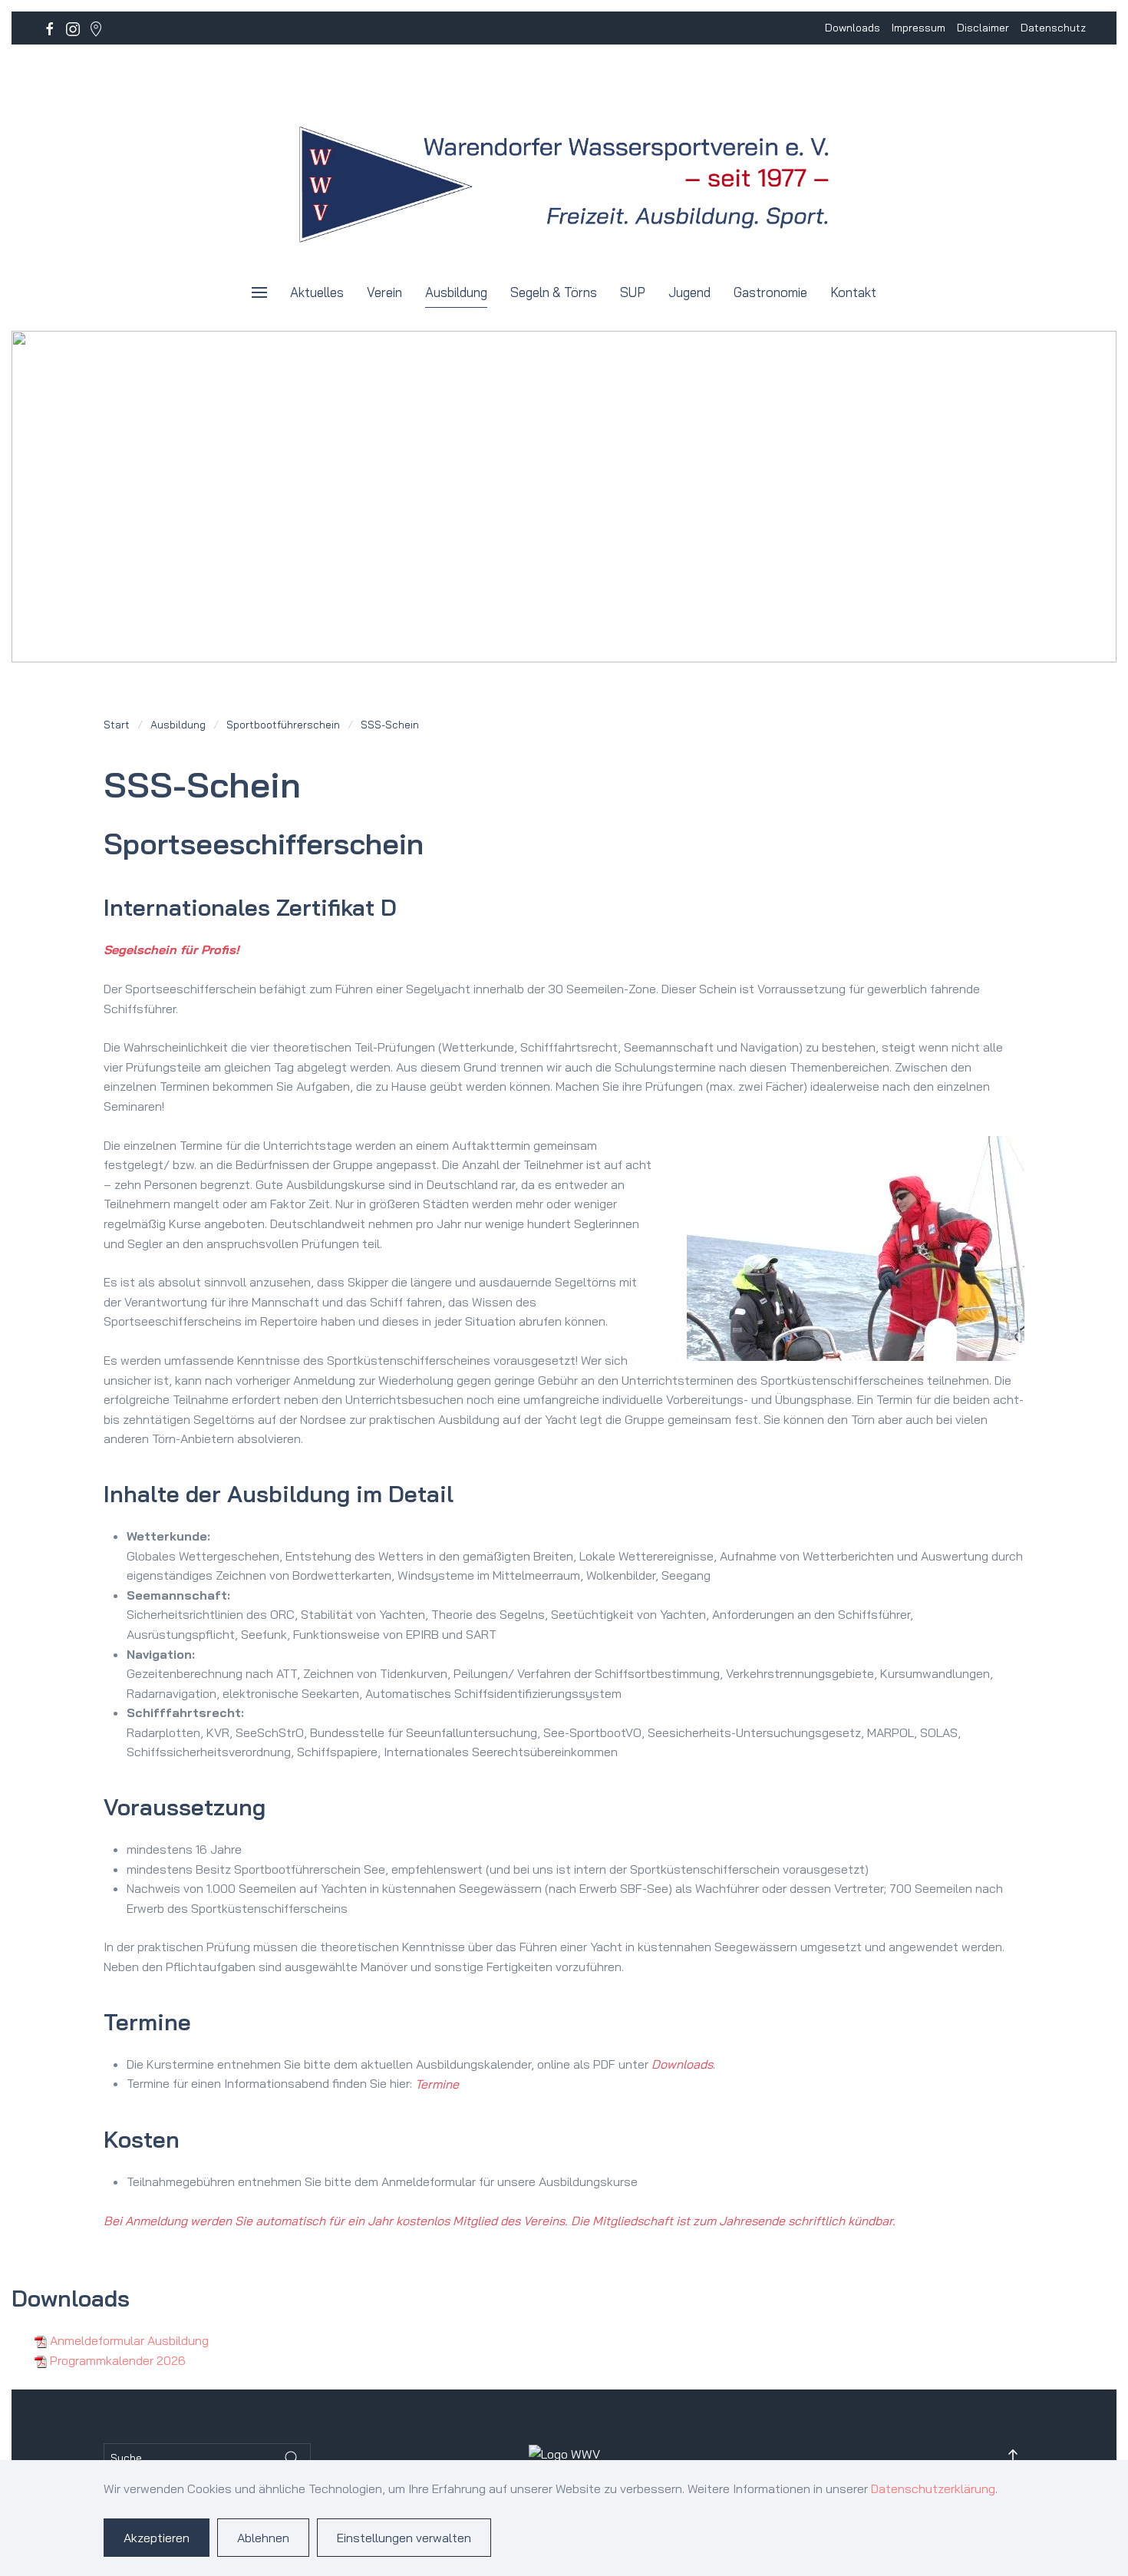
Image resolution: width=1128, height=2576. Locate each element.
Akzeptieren (157, 2538)
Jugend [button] (689, 292)
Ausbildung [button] (456, 292)
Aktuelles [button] (317, 292)
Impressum (919, 28)
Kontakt (853, 292)
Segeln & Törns (554, 292)
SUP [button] (633, 292)
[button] (259, 292)
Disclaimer (983, 28)
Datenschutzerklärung (933, 2488)
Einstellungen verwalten (404, 2538)
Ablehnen (263, 2538)
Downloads (853, 28)
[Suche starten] (292, 2458)
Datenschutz (1053, 28)
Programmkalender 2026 (118, 2360)
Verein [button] (384, 292)
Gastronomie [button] (770, 292)
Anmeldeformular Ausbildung (129, 2340)
